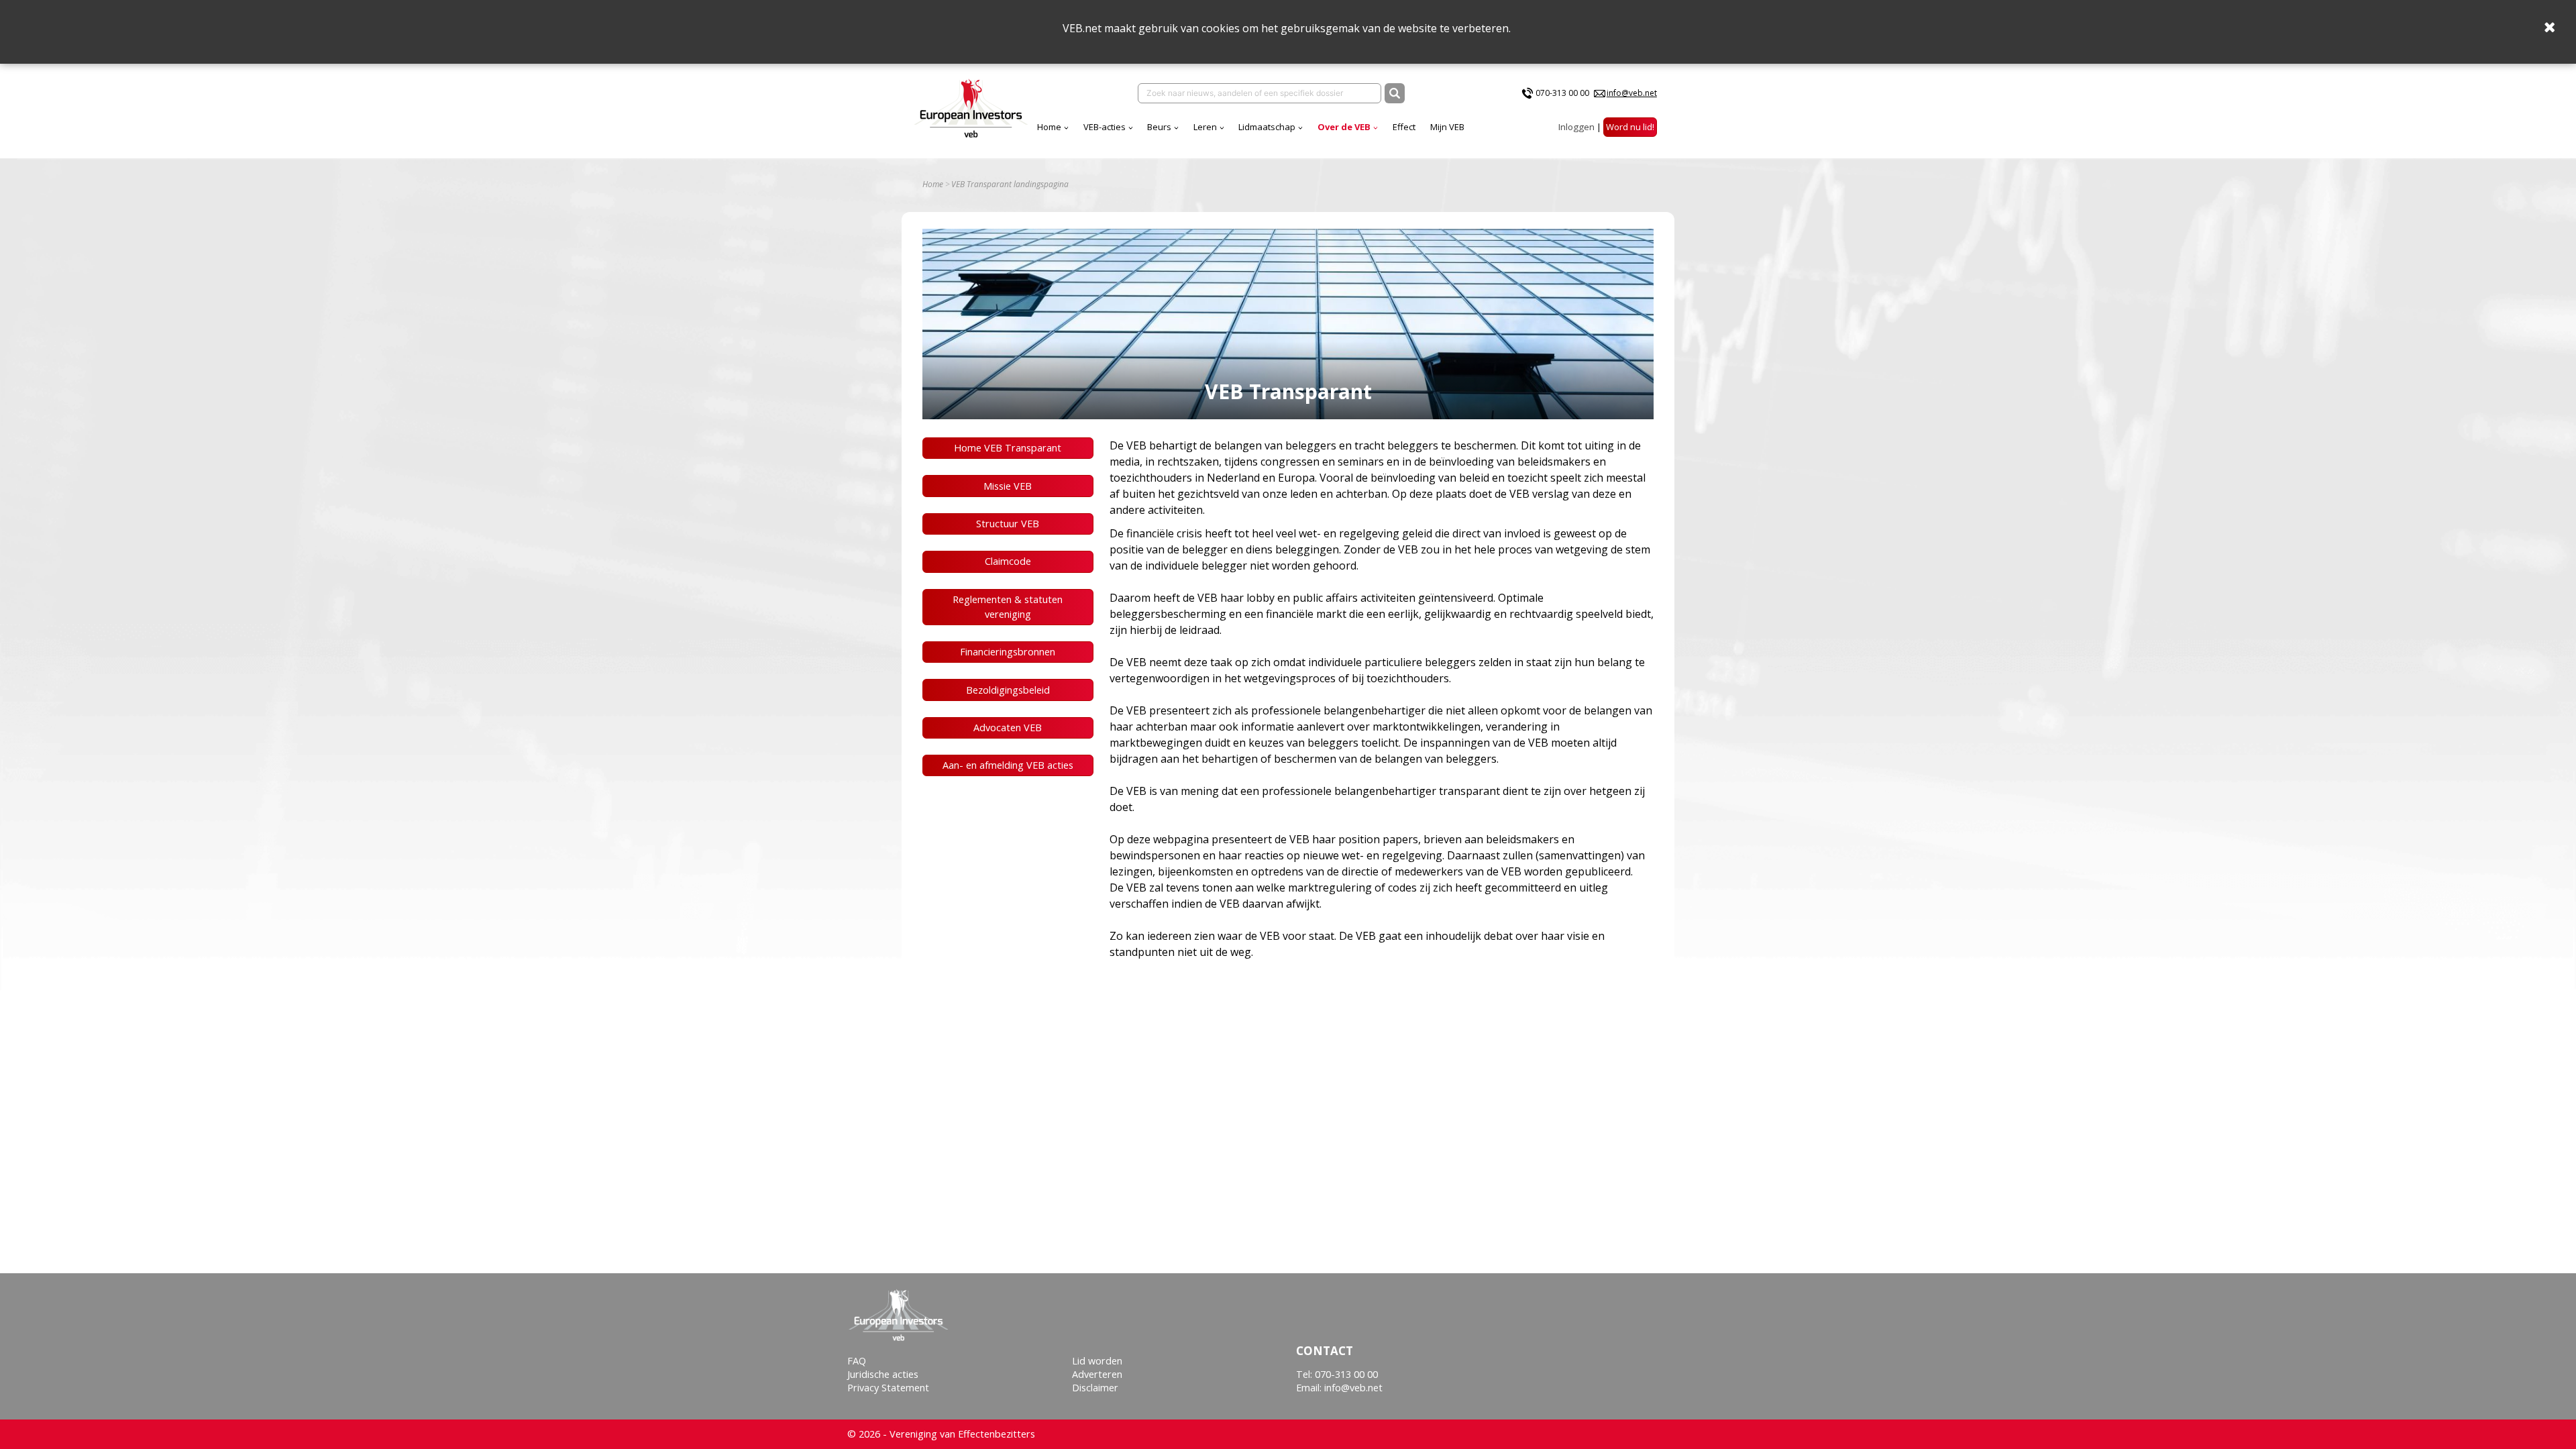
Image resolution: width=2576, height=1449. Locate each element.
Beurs (1159, 127)
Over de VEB (1344, 127)
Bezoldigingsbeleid (1008, 690)
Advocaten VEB (1008, 728)
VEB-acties (1105, 127)
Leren (1205, 127)
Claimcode (1008, 561)
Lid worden (1097, 1361)
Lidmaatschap (1267, 127)
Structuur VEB (1008, 524)
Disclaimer (1095, 1388)
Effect (1404, 127)
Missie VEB (1008, 486)
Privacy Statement (888, 1388)
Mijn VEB (1447, 127)
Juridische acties (883, 1374)
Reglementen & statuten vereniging (1008, 607)
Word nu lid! (1630, 127)
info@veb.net (1632, 93)
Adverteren (1097, 1374)
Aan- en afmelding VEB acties (1008, 765)
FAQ (857, 1361)
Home (1049, 127)
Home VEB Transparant (1008, 448)
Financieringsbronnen (1008, 652)
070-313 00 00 (1562, 93)
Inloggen (1576, 127)
